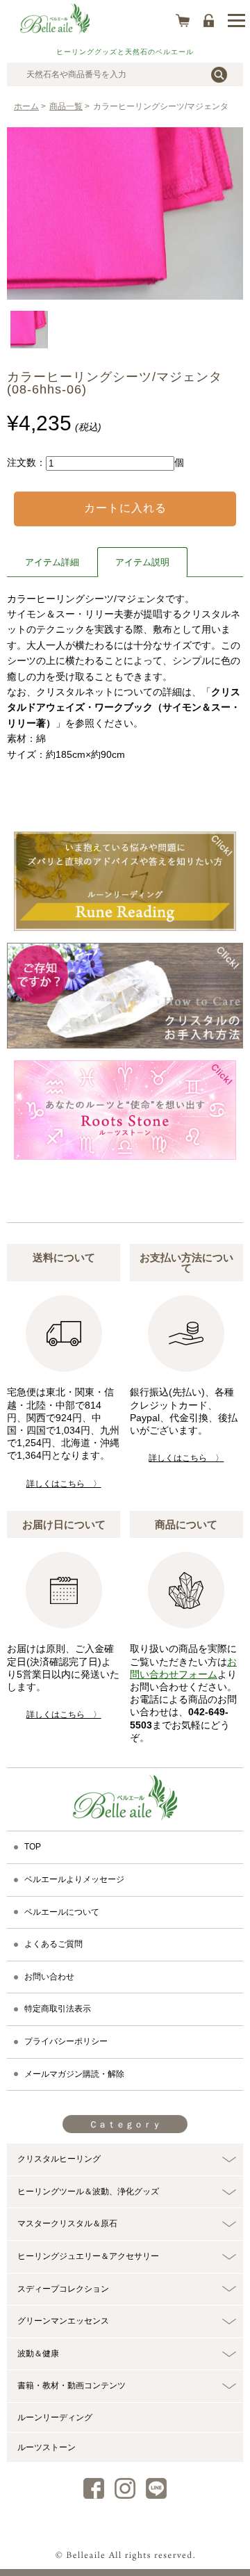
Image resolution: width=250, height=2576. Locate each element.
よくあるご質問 (53, 1944)
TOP (33, 1847)
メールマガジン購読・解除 (74, 2074)
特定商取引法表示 (58, 2009)
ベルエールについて (62, 1912)
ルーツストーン (47, 2447)
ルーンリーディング (55, 2417)
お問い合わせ (49, 1977)
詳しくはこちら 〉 (64, 1484)
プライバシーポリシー (66, 2041)
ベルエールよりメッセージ (74, 1879)
